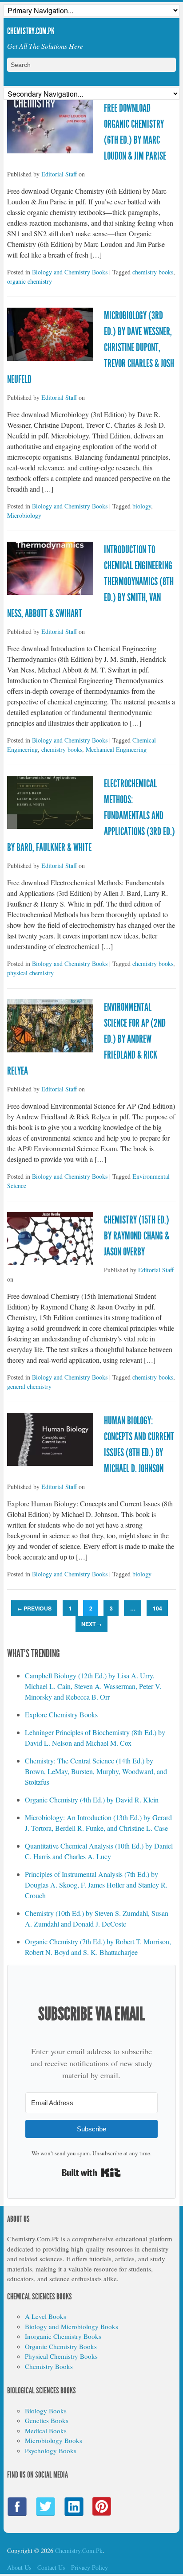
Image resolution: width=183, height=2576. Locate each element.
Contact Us (51, 2567)
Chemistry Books (49, 2366)
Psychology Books (51, 2451)
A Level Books (46, 2316)
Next (91, 1624)
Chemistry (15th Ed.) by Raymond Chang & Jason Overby (137, 1236)
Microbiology (24, 515)
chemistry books (153, 272)
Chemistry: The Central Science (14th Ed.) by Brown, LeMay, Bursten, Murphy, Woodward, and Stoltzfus (96, 1771)
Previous (34, 1608)
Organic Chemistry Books (61, 2346)
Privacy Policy (90, 2567)
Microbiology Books (54, 2440)
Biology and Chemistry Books (70, 272)
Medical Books (46, 2431)
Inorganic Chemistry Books (63, 2336)
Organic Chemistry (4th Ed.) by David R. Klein (92, 1800)
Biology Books (46, 2411)
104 (157, 1608)
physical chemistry (30, 973)
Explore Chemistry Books (61, 1714)
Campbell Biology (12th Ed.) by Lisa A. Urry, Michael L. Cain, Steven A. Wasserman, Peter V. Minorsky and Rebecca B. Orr (93, 1686)
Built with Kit (91, 2173)
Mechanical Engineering (116, 749)
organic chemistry (30, 281)
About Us (19, 2567)
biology (142, 506)
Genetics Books (47, 2420)
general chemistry (29, 1386)
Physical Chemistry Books (61, 2356)
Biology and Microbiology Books (72, 2326)
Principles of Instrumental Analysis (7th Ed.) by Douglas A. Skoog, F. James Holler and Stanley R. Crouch (96, 1885)
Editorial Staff (59, 174)
